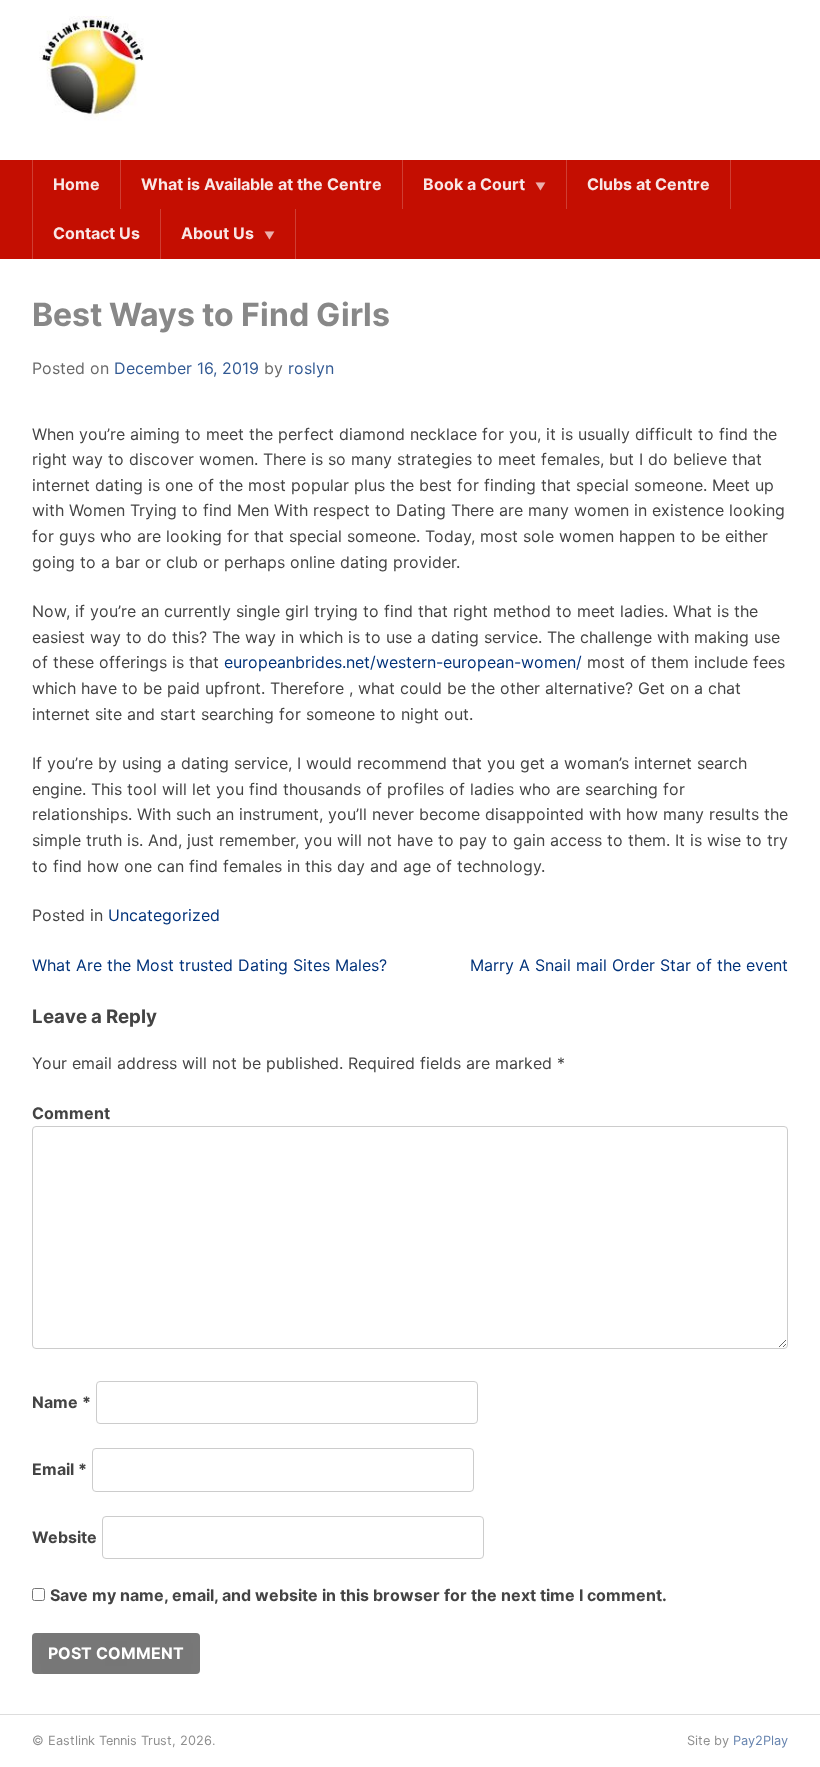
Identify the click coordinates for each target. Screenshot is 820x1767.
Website (64, 1537)
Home (76, 184)
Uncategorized (164, 915)
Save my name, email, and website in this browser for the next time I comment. (358, 1595)
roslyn (311, 368)
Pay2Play (760, 1740)
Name (61, 1402)
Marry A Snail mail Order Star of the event (629, 965)
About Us (217, 233)
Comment (71, 1113)
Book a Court (474, 184)
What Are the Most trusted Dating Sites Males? (209, 965)
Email (59, 1469)
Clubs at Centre (648, 184)
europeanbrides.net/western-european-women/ (403, 662)
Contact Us (96, 233)
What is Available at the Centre (261, 184)
